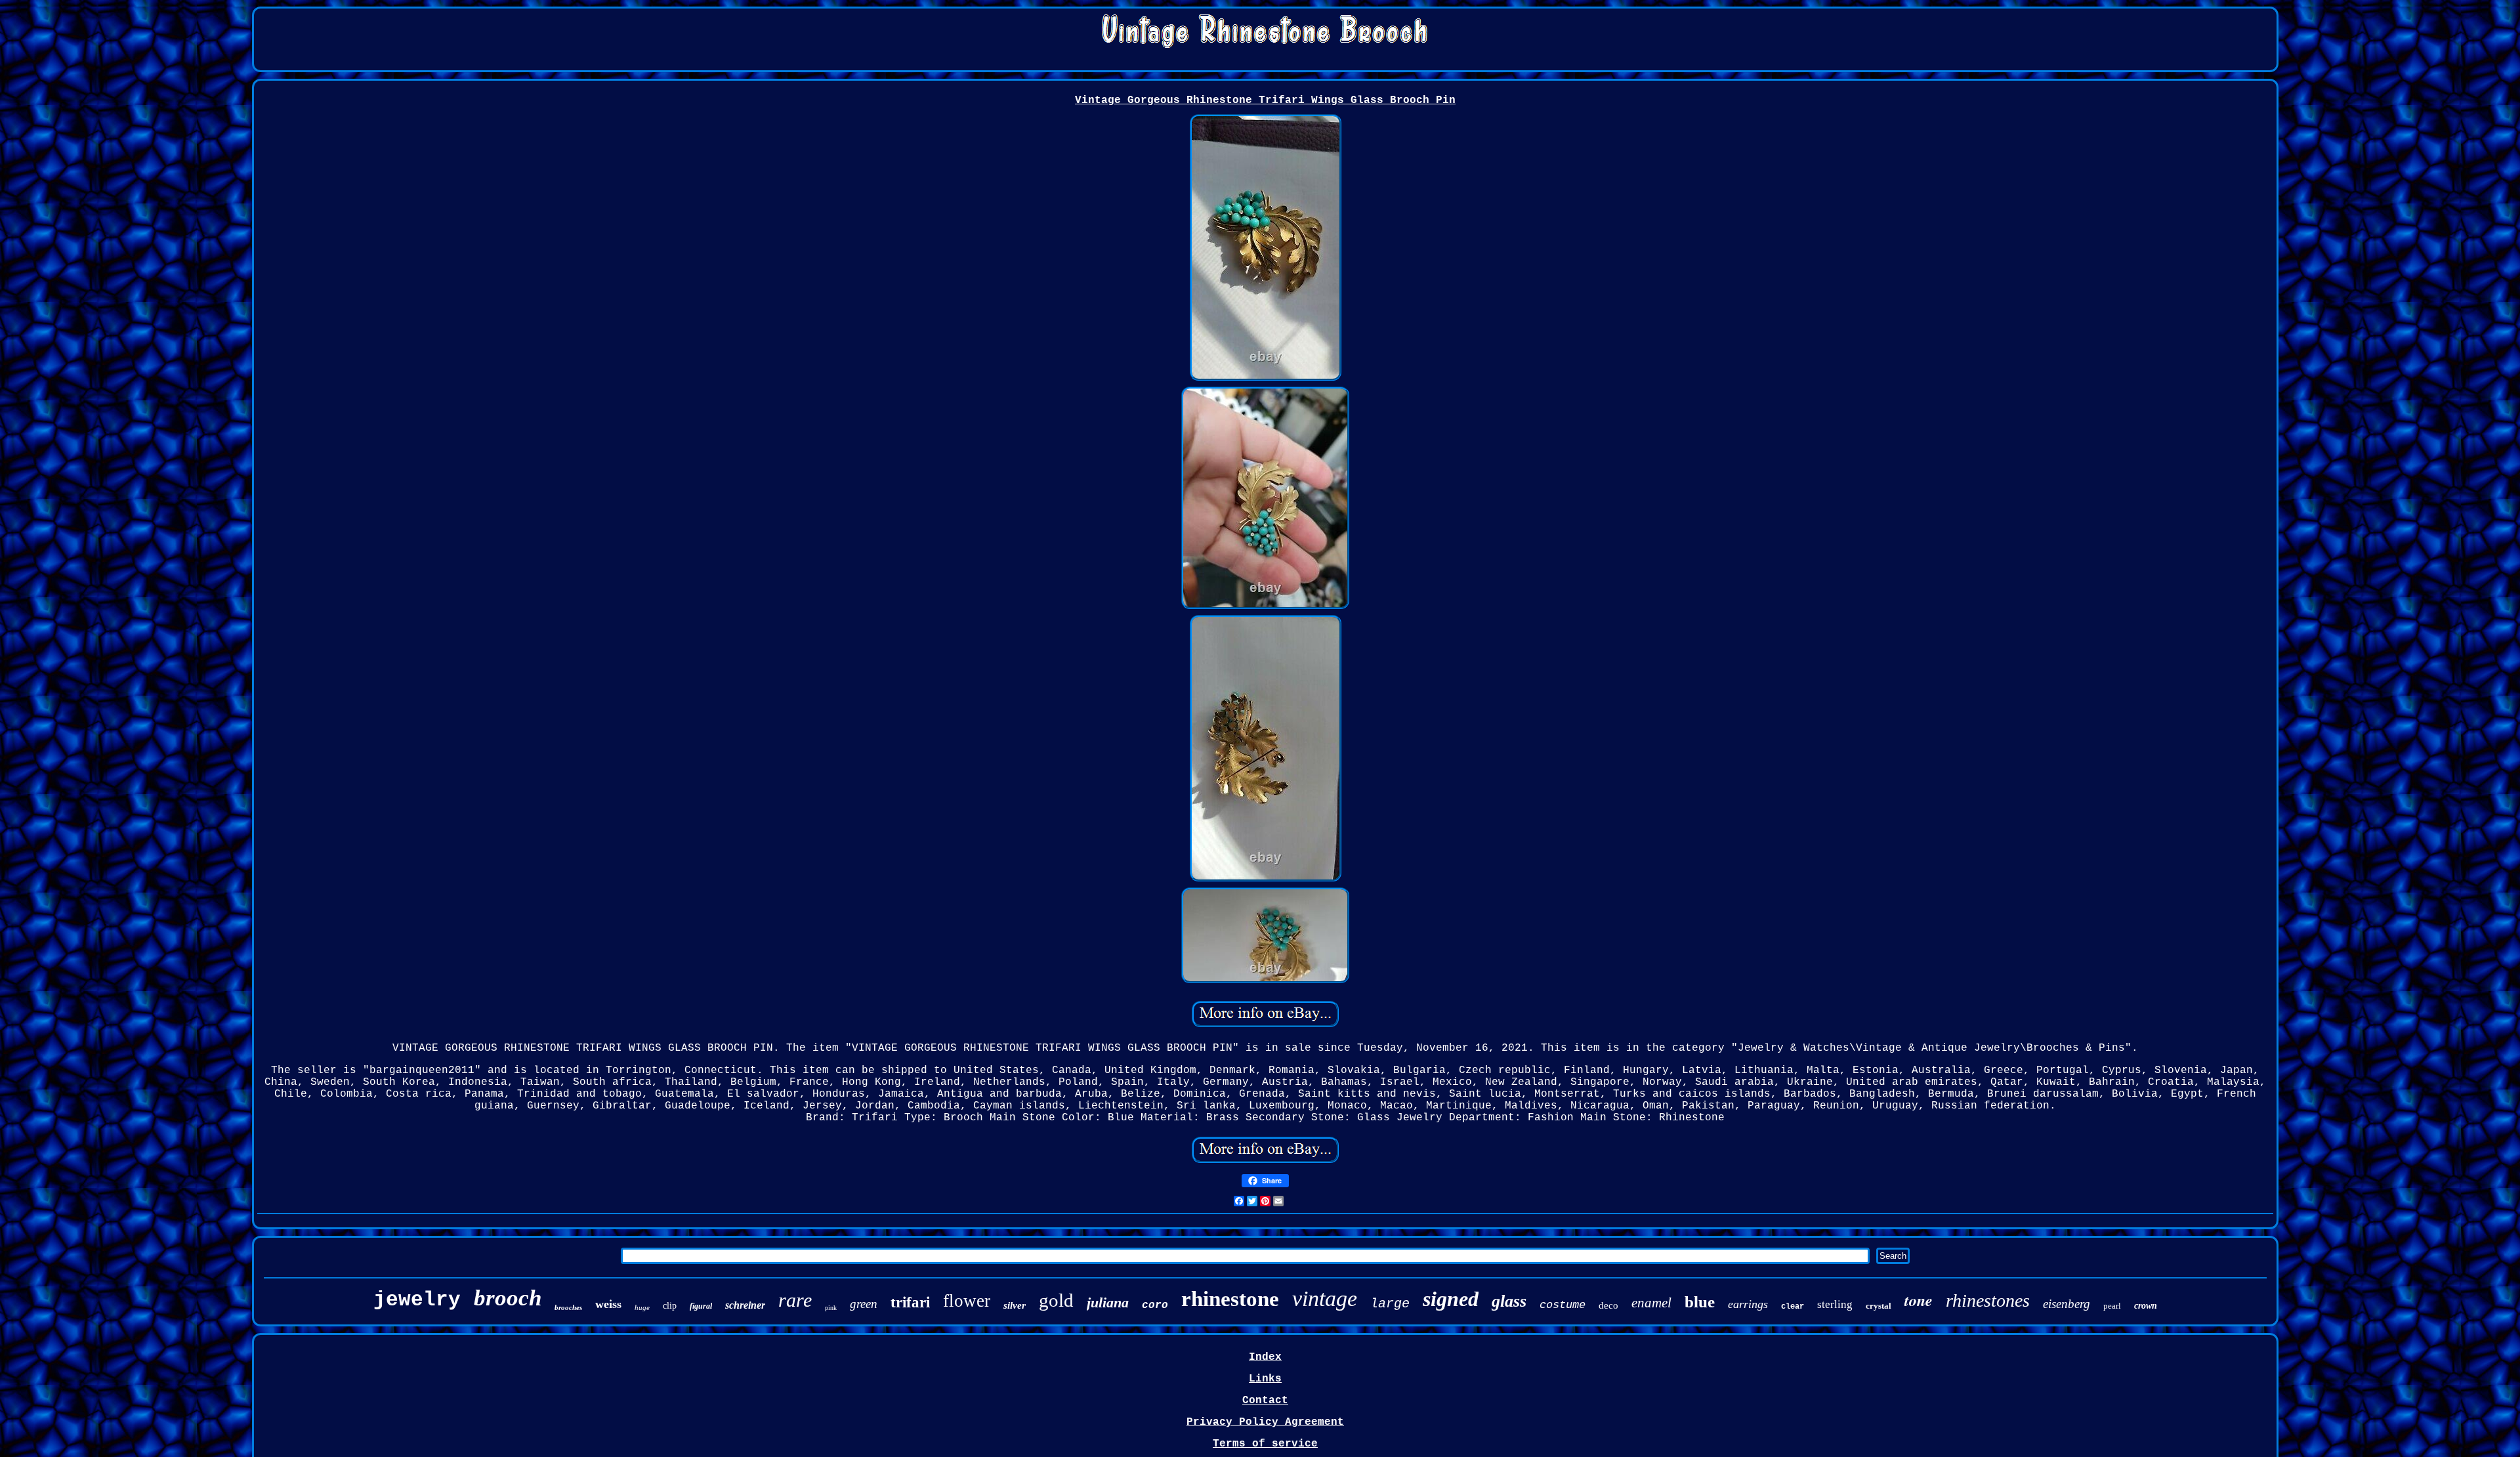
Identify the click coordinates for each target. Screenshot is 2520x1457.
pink (831, 1308)
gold (1056, 1300)
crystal (1879, 1306)
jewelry (417, 1300)
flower (967, 1301)
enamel (1651, 1303)
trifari (910, 1302)
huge (642, 1307)
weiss (608, 1304)
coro (1155, 1305)
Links (1265, 1379)
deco (1608, 1305)
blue (1700, 1302)
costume (1563, 1305)
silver (1015, 1305)
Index (1265, 1357)
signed (1451, 1299)
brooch (508, 1298)
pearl (2112, 1306)
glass (1509, 1301)
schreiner (745, 1305)
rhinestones (1988, 1300)
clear (1793, 1307)
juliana (1108, 1302)
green (864, 1304)
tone (1919, 1300)
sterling (1835, 1304)
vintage (1325, 1299)
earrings (1748, 1304)
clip (670, 1306)
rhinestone (1230, 1299)
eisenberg (2067, 1304)
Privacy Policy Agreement (1265, 1422)
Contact (1265, 1401)
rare (795, 1300)
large (1390, 1304)
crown (2146, 1306)
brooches (568, 1307)
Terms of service (1265, 1444)
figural (701, 1306)
